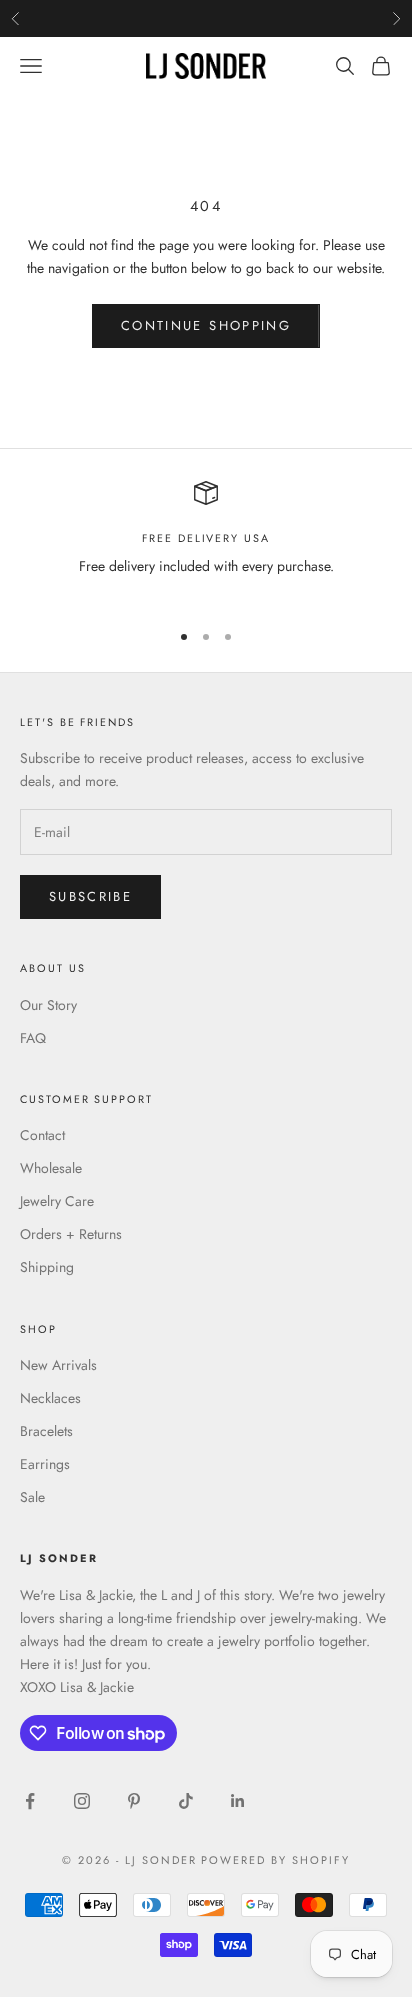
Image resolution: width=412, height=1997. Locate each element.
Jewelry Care (57, 1201)
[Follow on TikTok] (186, 1801)
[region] (206, 541)
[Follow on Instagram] (82, 1801)
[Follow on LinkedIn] (238, 1801)
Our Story (48, 1005)
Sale (32, 1497)
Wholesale (51, 1168)
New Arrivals (58, 1365)
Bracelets (46, 1431)
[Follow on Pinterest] (134, 1801)
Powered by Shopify (275, 1860)
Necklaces (50, 1398)
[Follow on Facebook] (30, 1801)
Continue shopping (206, 325)
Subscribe (90, 896)
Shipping (47, 1267)
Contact (42, 1135)
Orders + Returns (71, 1234)
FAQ (33, 1038)
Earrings (45, 1464)
